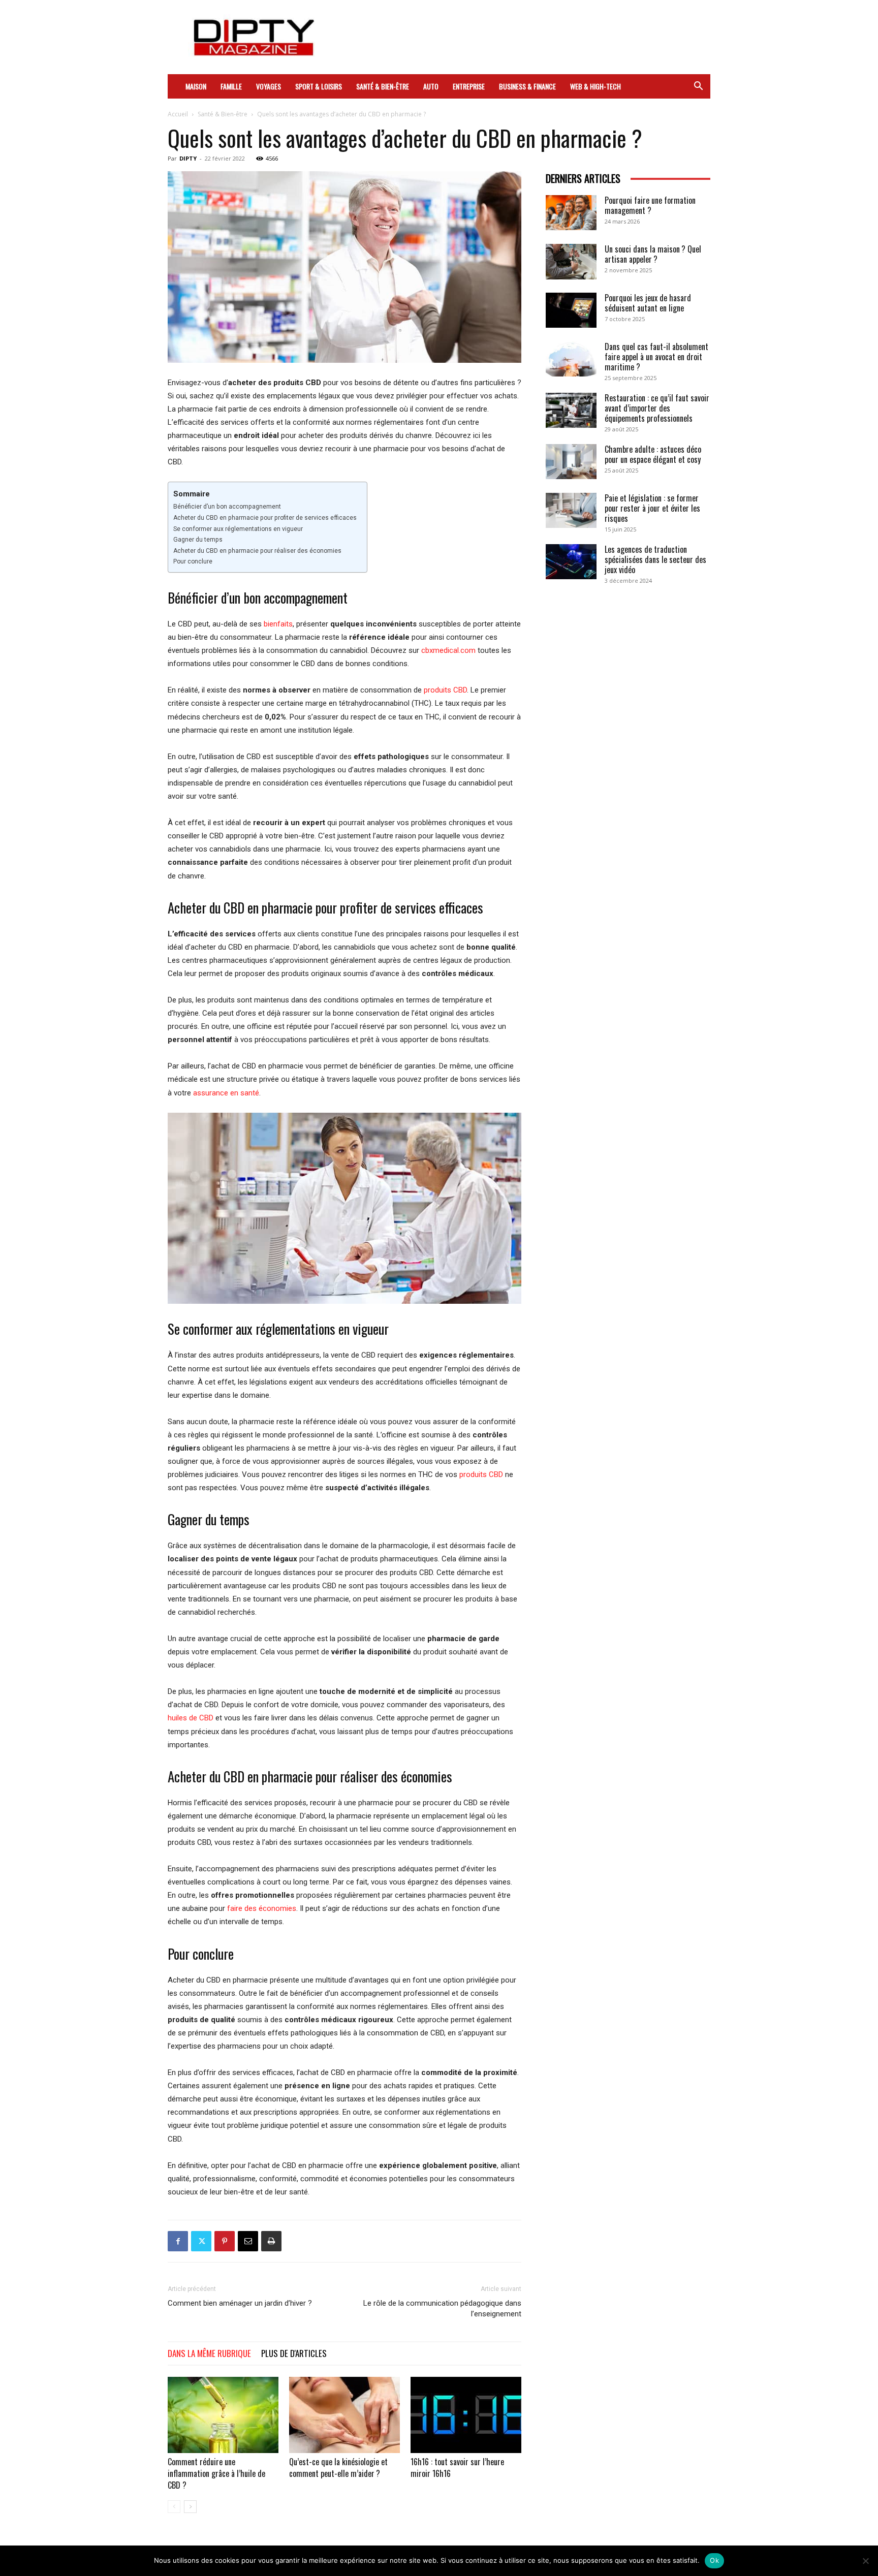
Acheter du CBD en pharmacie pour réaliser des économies (257, 551)
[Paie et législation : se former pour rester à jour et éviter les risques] (571, 510)
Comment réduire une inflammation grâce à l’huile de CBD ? (216, 2473)
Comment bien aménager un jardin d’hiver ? (240, 2303)
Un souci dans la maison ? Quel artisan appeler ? (653, 254)
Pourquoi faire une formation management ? (650, 205)
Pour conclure (193, 561)
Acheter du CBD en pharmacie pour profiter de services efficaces (265, 518)
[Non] (865, 2561)
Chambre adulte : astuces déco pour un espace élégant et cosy (653, 454)
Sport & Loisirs (319, 86)
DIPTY (188, 158)
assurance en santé (226, 1093)
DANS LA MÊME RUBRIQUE (209, 2353)
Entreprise (469, 86)
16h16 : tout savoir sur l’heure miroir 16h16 (457, 2468)
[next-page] (190, 2507)
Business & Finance (527, 86)
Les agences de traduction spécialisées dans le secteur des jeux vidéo (655, 559)
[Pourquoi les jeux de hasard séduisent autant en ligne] (571, 310)
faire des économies (262, 1908)
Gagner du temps (198, 540)
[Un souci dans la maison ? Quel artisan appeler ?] (571, 262)
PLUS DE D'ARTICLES (294, 2353)
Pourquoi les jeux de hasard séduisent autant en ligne (648, 303)
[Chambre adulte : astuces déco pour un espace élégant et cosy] (571, 462)
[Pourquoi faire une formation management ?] (571, 213)
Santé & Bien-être (383, 86)
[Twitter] (201, 2241)
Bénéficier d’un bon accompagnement (227, 507)
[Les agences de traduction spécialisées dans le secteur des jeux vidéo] (571, 562)
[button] (698, 87)
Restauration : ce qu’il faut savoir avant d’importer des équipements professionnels (657, 408)
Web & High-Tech (595, 86)
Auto (431, 86)
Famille (231, 86)
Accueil (178, 114)
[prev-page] (174, 2507)
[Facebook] (178, 2241)
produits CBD (445, 690)
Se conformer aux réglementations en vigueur (238, 529)
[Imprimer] (271, 2241)
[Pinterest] (225, 2241)
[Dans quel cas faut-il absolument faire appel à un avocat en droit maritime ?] (571, 359)
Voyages (269, 86)
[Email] (248, 2241)
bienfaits (278, 624)
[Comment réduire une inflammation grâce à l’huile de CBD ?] (223, 2415)
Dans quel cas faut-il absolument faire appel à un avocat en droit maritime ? (656, 357)
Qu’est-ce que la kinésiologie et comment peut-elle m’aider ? (338, 2468)
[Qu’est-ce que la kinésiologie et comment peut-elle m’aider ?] (344, 2415)
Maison (196, 86)
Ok (714, 2560)
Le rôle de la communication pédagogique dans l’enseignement (442, 2308)
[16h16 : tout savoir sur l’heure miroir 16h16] (466, 2415)
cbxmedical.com (448, 650)
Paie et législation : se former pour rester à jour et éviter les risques (652, 508)
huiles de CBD (191, 1718)
